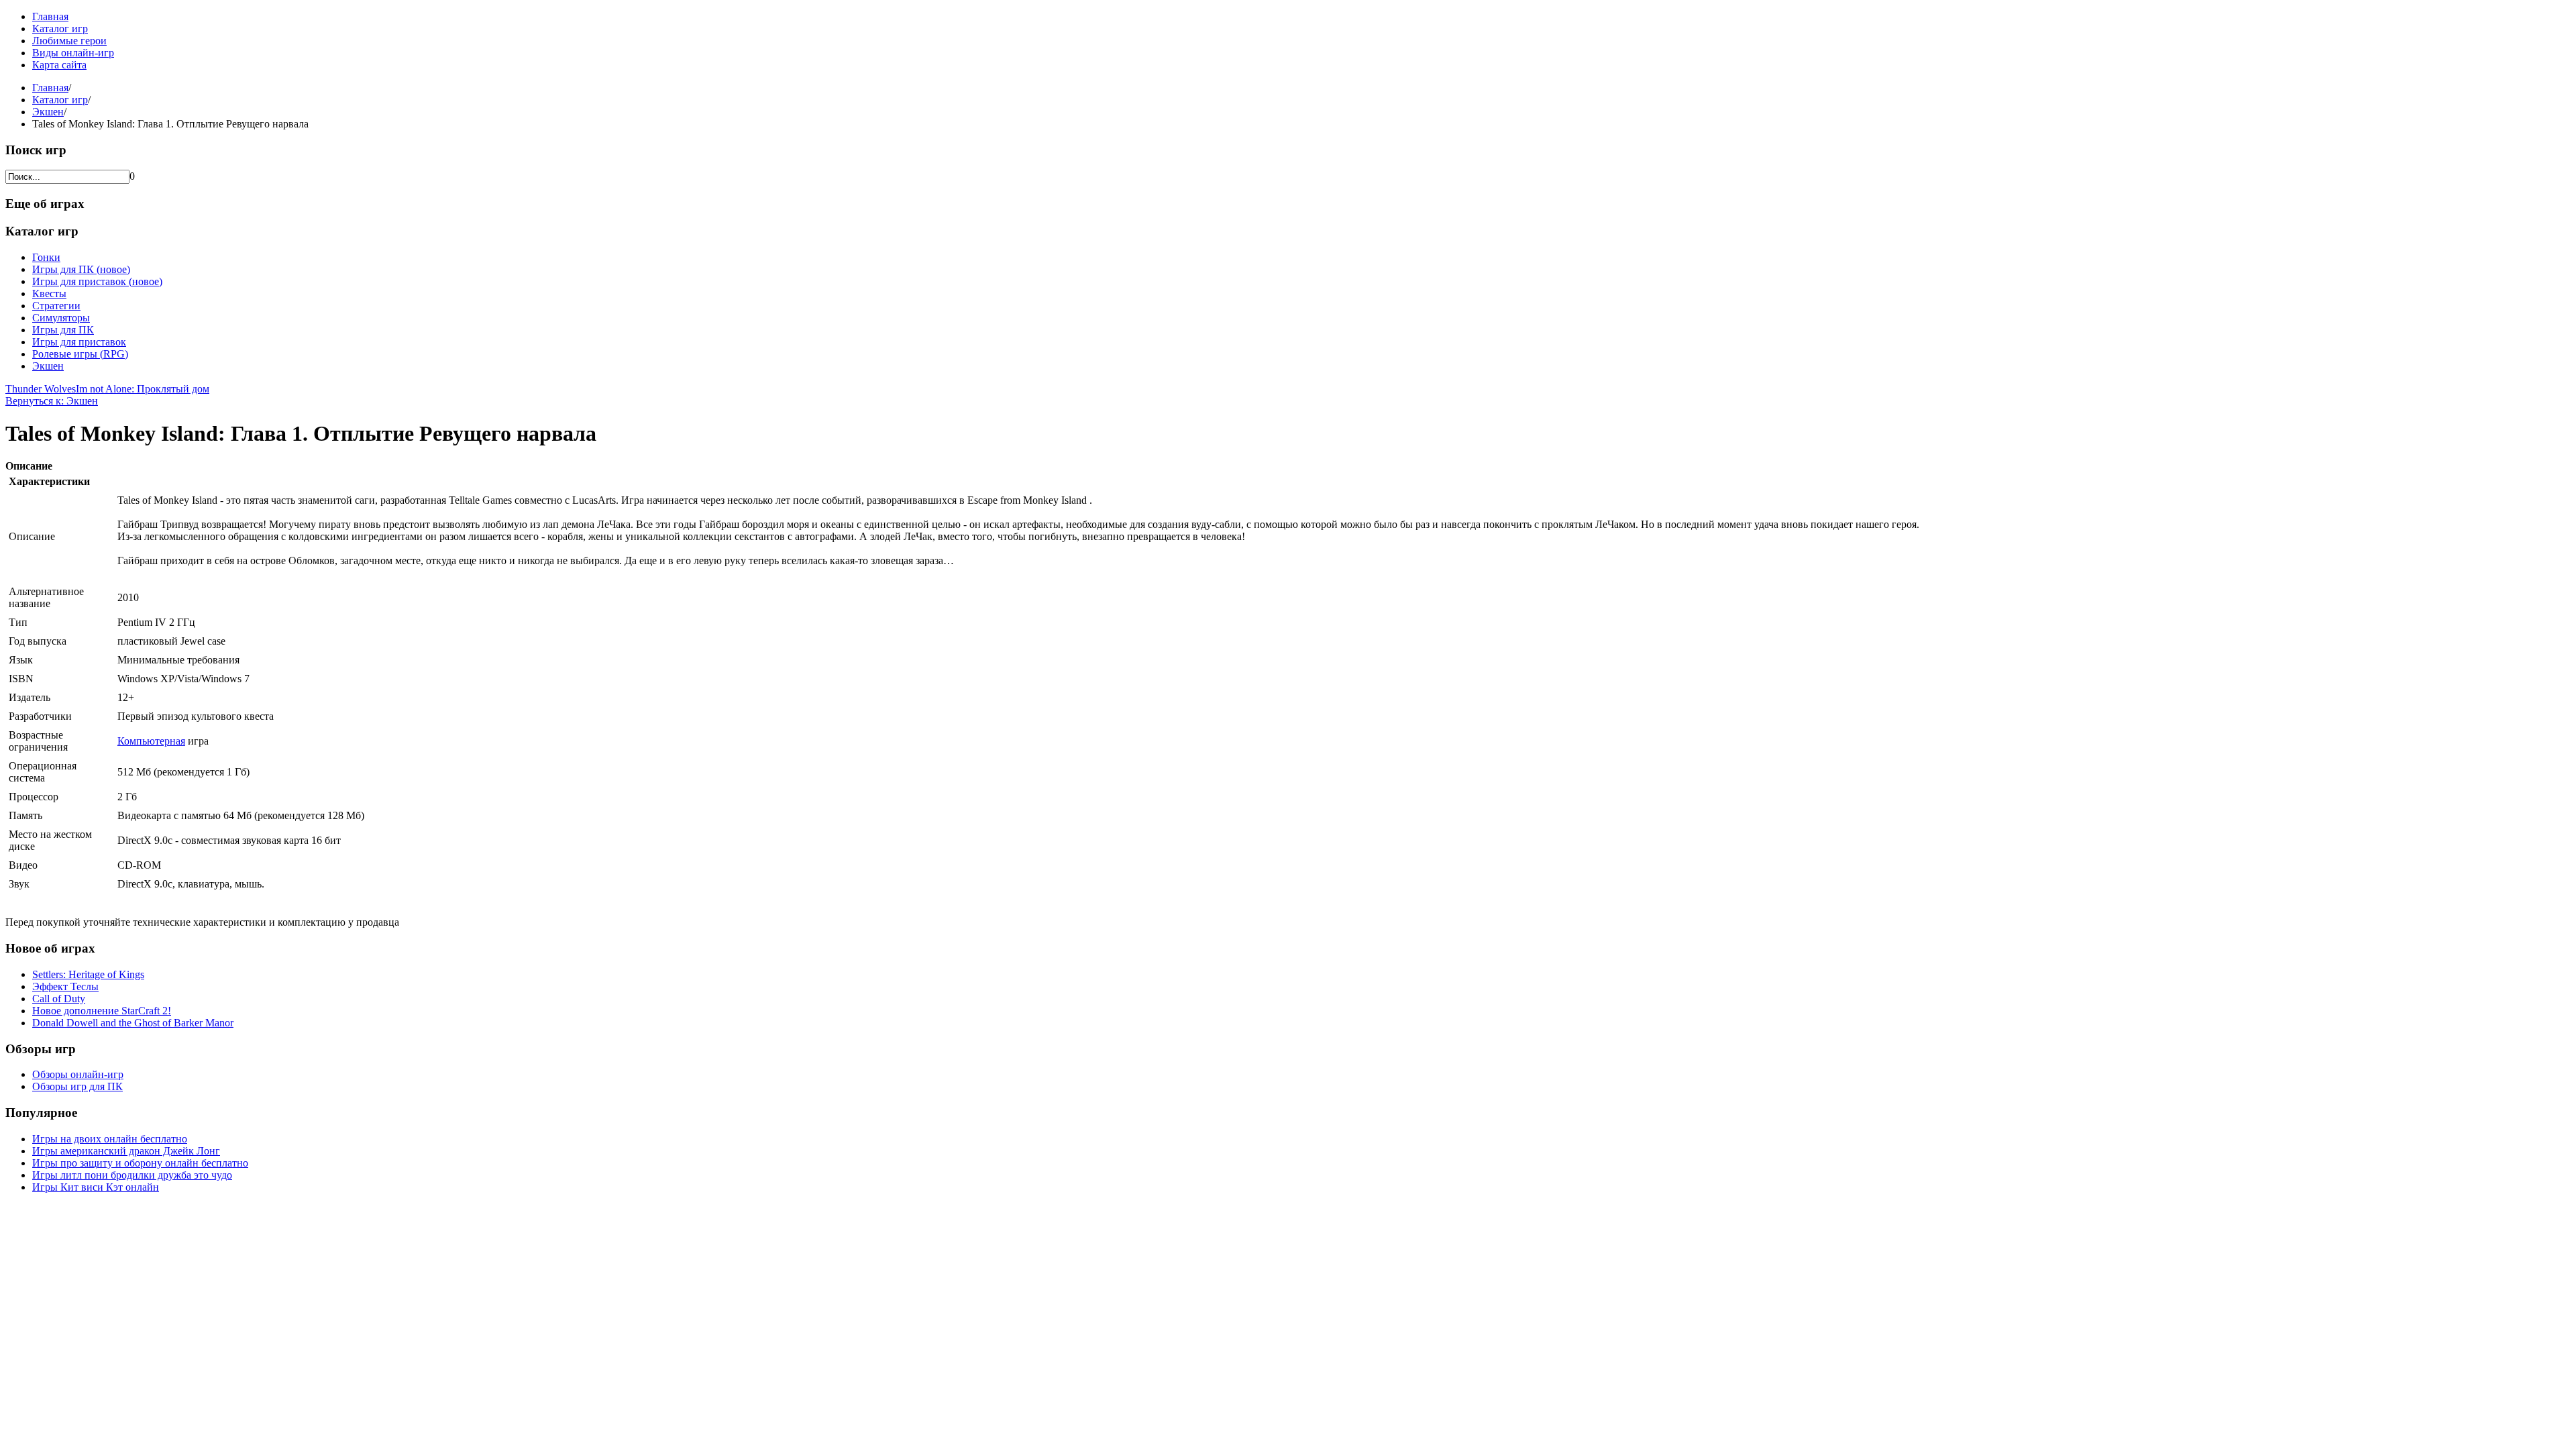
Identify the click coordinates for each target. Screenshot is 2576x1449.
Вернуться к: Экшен (52, 401)
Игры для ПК (63, 330)
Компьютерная (151, 741)
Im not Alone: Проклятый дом (143, 389)
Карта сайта (59, 65)
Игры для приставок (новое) (97, 281)
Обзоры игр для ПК (77, 1086)
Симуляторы (61, 318)
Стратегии (56, 306)
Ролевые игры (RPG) (80, 354)
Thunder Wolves (41, 389)
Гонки (46, 257)
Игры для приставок (79, 342)
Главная (50, 16)
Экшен (48, 112)
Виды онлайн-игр (73, 53)
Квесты (49, 293)
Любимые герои (69, 41)
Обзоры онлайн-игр (78, 1074)
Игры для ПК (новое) (81, 269)
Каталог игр (60, 29)
